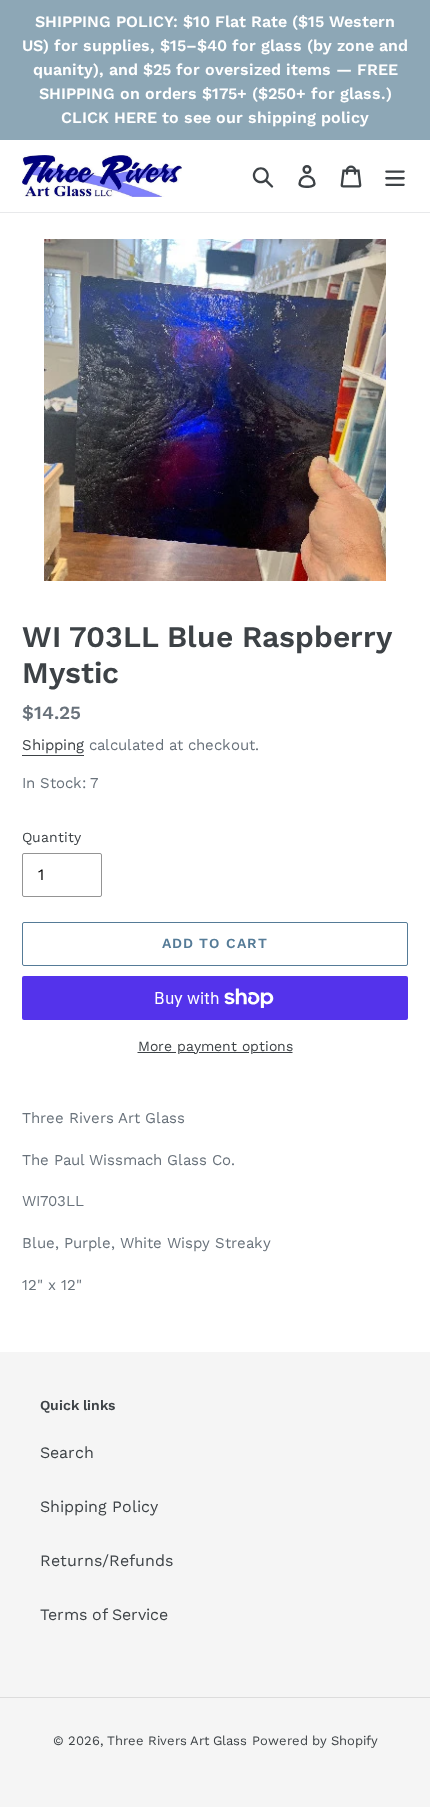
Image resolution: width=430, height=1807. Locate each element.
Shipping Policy (99, 1506)
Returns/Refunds (106, 1560)
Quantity (51, 837)
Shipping (53, 745)
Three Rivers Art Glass (177, 1740)
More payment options (215, 1046)
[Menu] (395, 176)
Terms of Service (104, 1614)
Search (67, 1452)
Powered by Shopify (315, 1740)
